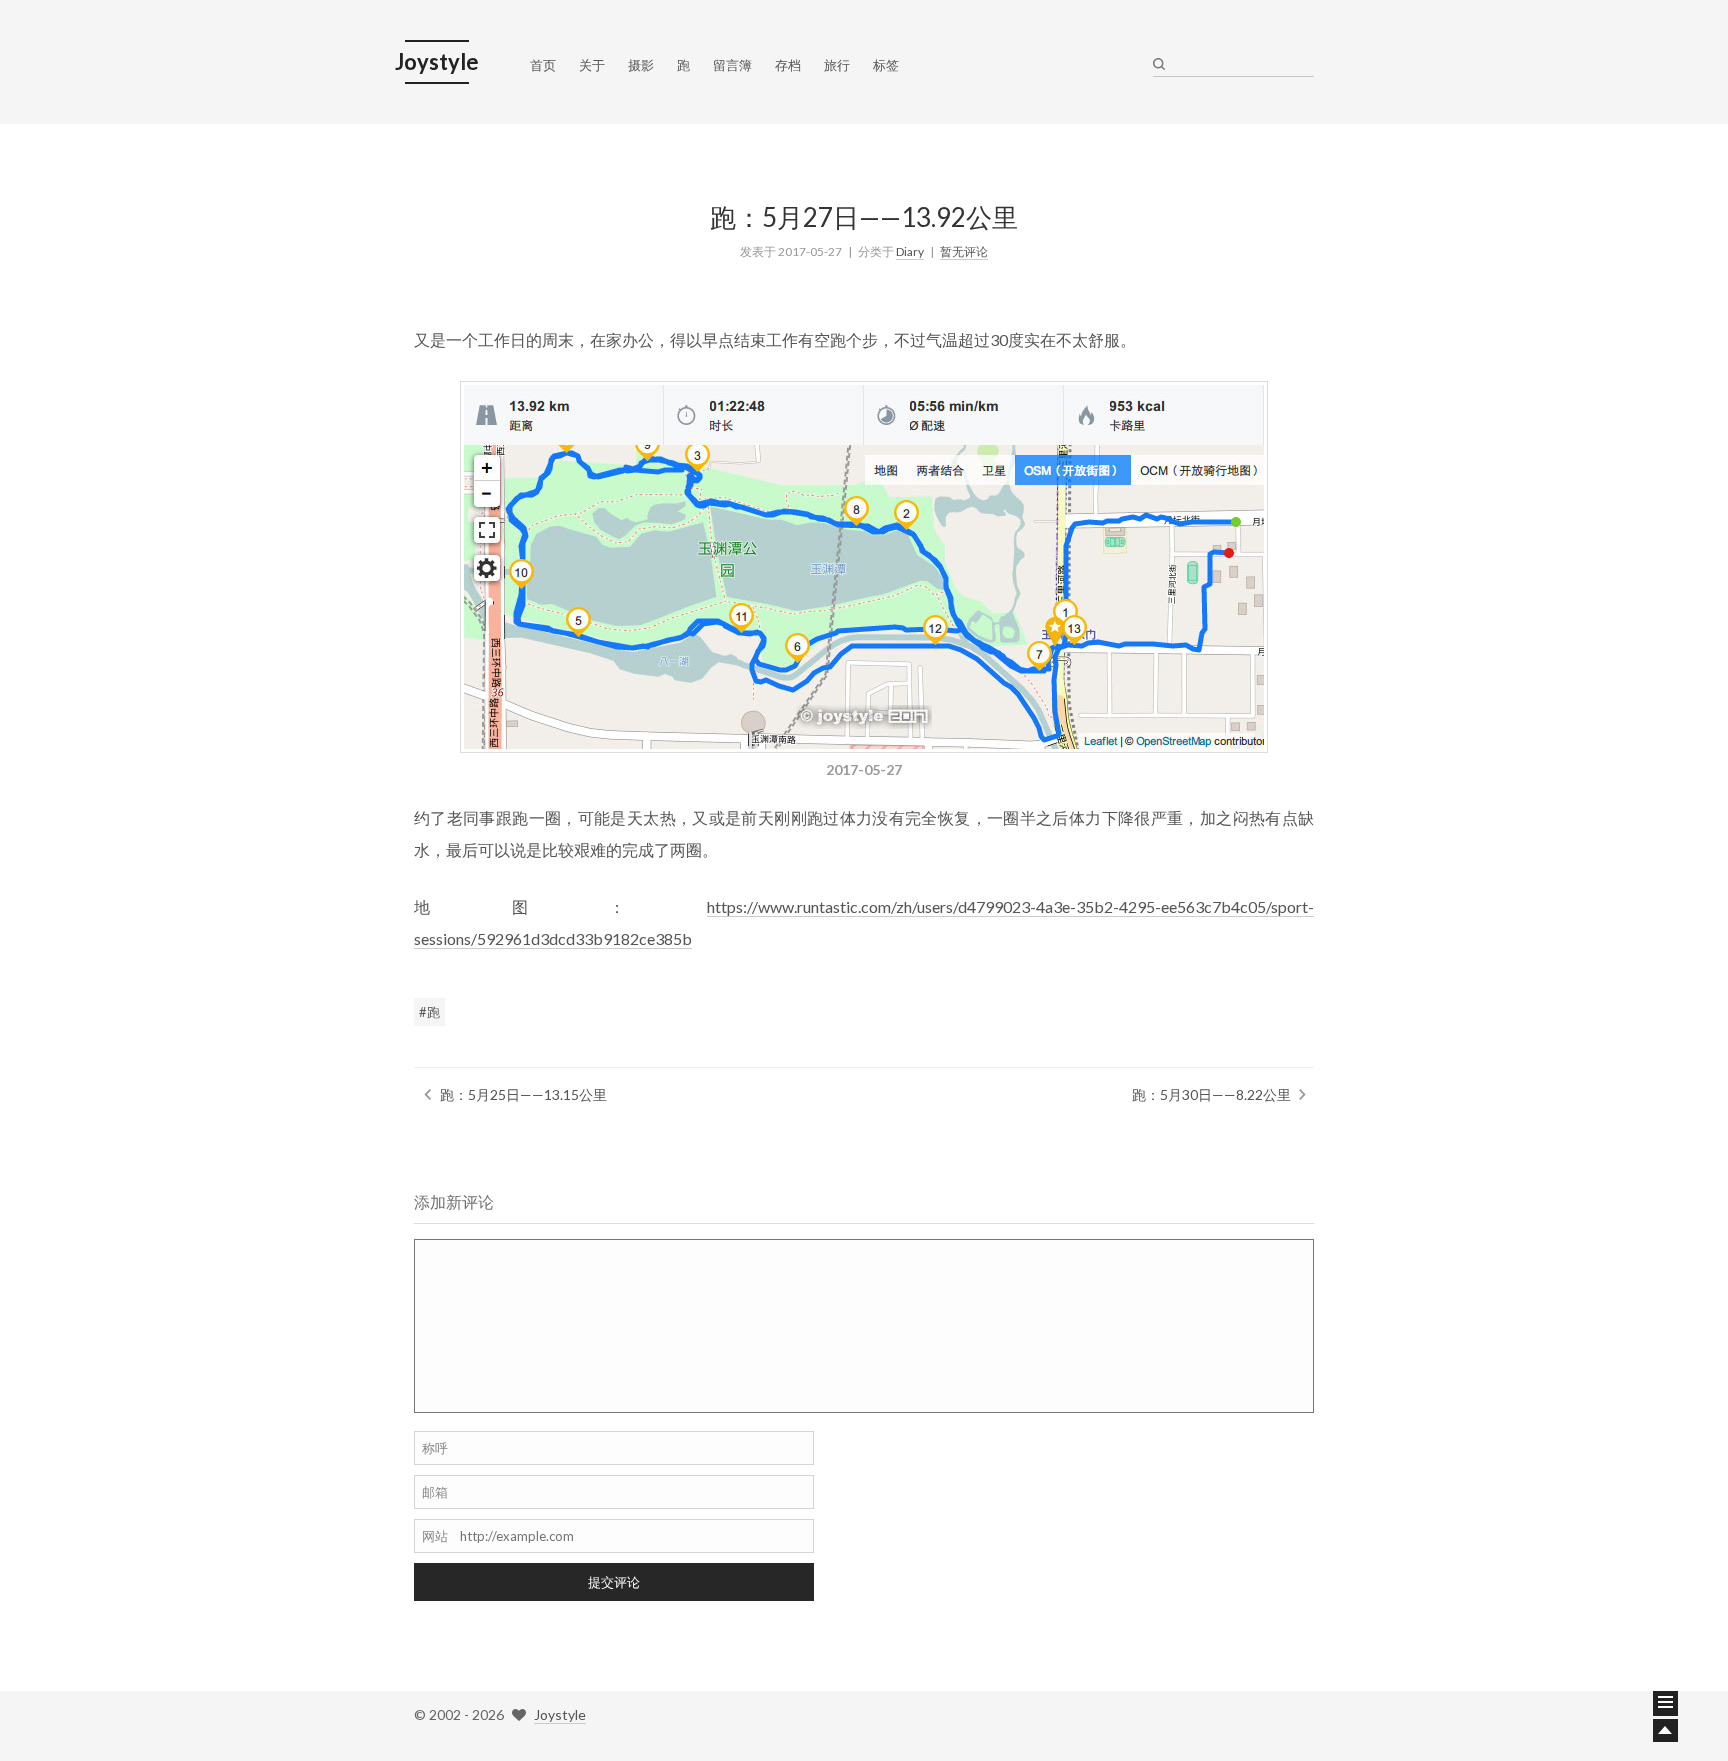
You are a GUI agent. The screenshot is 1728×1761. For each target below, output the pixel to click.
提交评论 (614, 1582)
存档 (788, 65)
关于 (592, 65)
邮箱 (435, 1492)
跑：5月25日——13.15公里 (523, 1094)
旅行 (837, 65)
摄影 (641, 65)
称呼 (435, 1448)
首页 (543, 65)
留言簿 (732, 65)
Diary (910, 251)
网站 (435, 1536)
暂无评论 (964, 251)
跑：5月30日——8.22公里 (1211, 1094)
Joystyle (560, 1714)
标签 (886, 65)
